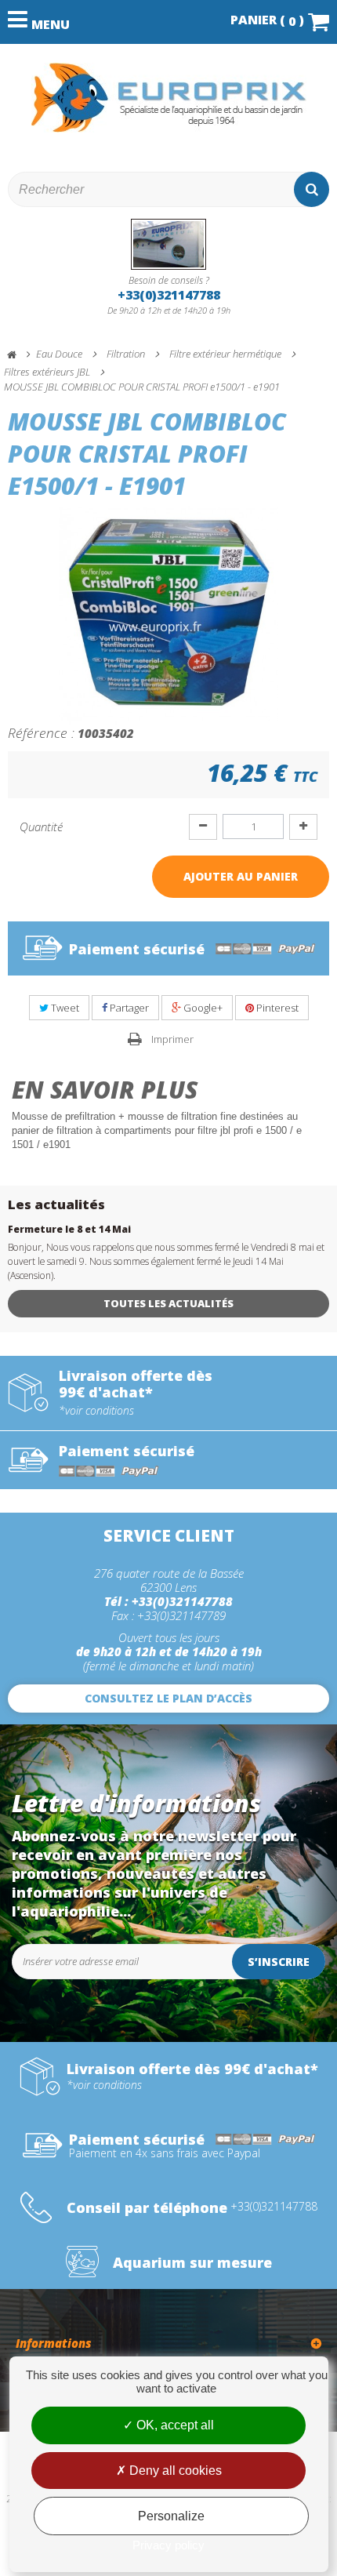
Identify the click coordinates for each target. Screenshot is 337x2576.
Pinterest (276, 1008)
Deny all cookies (174, 2471)
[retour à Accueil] (19, 355)
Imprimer (172, 1039)
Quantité (41, 827)
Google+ (202, 1008)
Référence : (41, 732)
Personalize (171, 2516)
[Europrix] (168, 98)
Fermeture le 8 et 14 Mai (69, 1229)
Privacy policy (168, 2545)
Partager (128, 1008)
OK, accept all (174, 2425)
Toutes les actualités (168, 1303)
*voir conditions (96, 1411)
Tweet (64, 1008)
